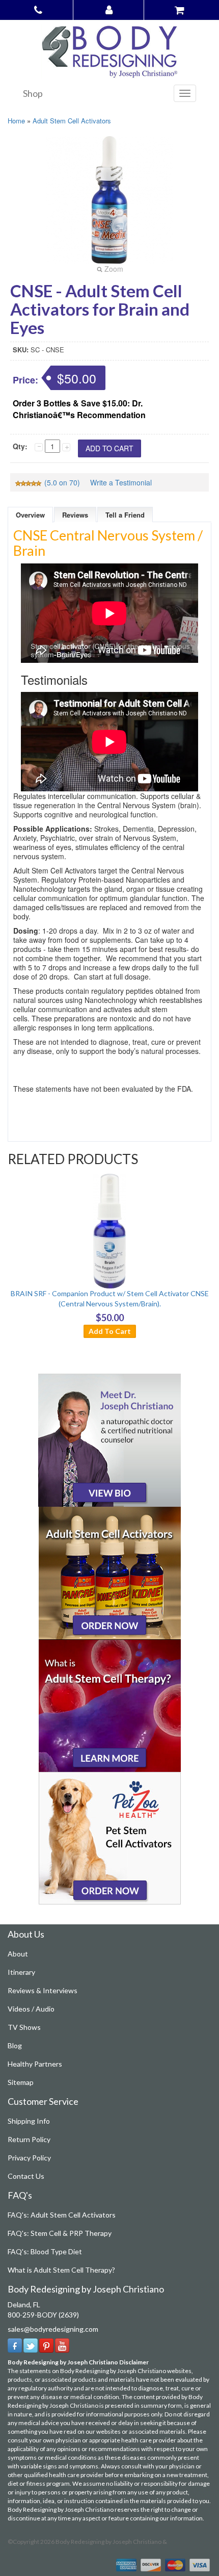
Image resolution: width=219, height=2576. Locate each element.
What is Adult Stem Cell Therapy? (61, 2270)
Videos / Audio (31, 2009)
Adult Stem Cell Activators (72, 121)
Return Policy (29, 2139)
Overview (30, 515)
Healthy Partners (35, 2064)
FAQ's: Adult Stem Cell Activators (62, 2215)
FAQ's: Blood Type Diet (45, 2251)
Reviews (75, 515)
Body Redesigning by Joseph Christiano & (111, 2542)
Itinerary (21, 1972)
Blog (15, 2045)
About (18, 1954)
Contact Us (26, 2176)
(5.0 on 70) (62, 482)
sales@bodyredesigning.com (53, 2329)
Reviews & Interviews (43, 1990)
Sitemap (21, 2082)
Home (16, 121)
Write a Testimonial (121, 482)
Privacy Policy (29, 2158)
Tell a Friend (125, 515)
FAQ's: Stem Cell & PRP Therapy (60, 2233)
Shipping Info (29, 2121)
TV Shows (24, 2027)
